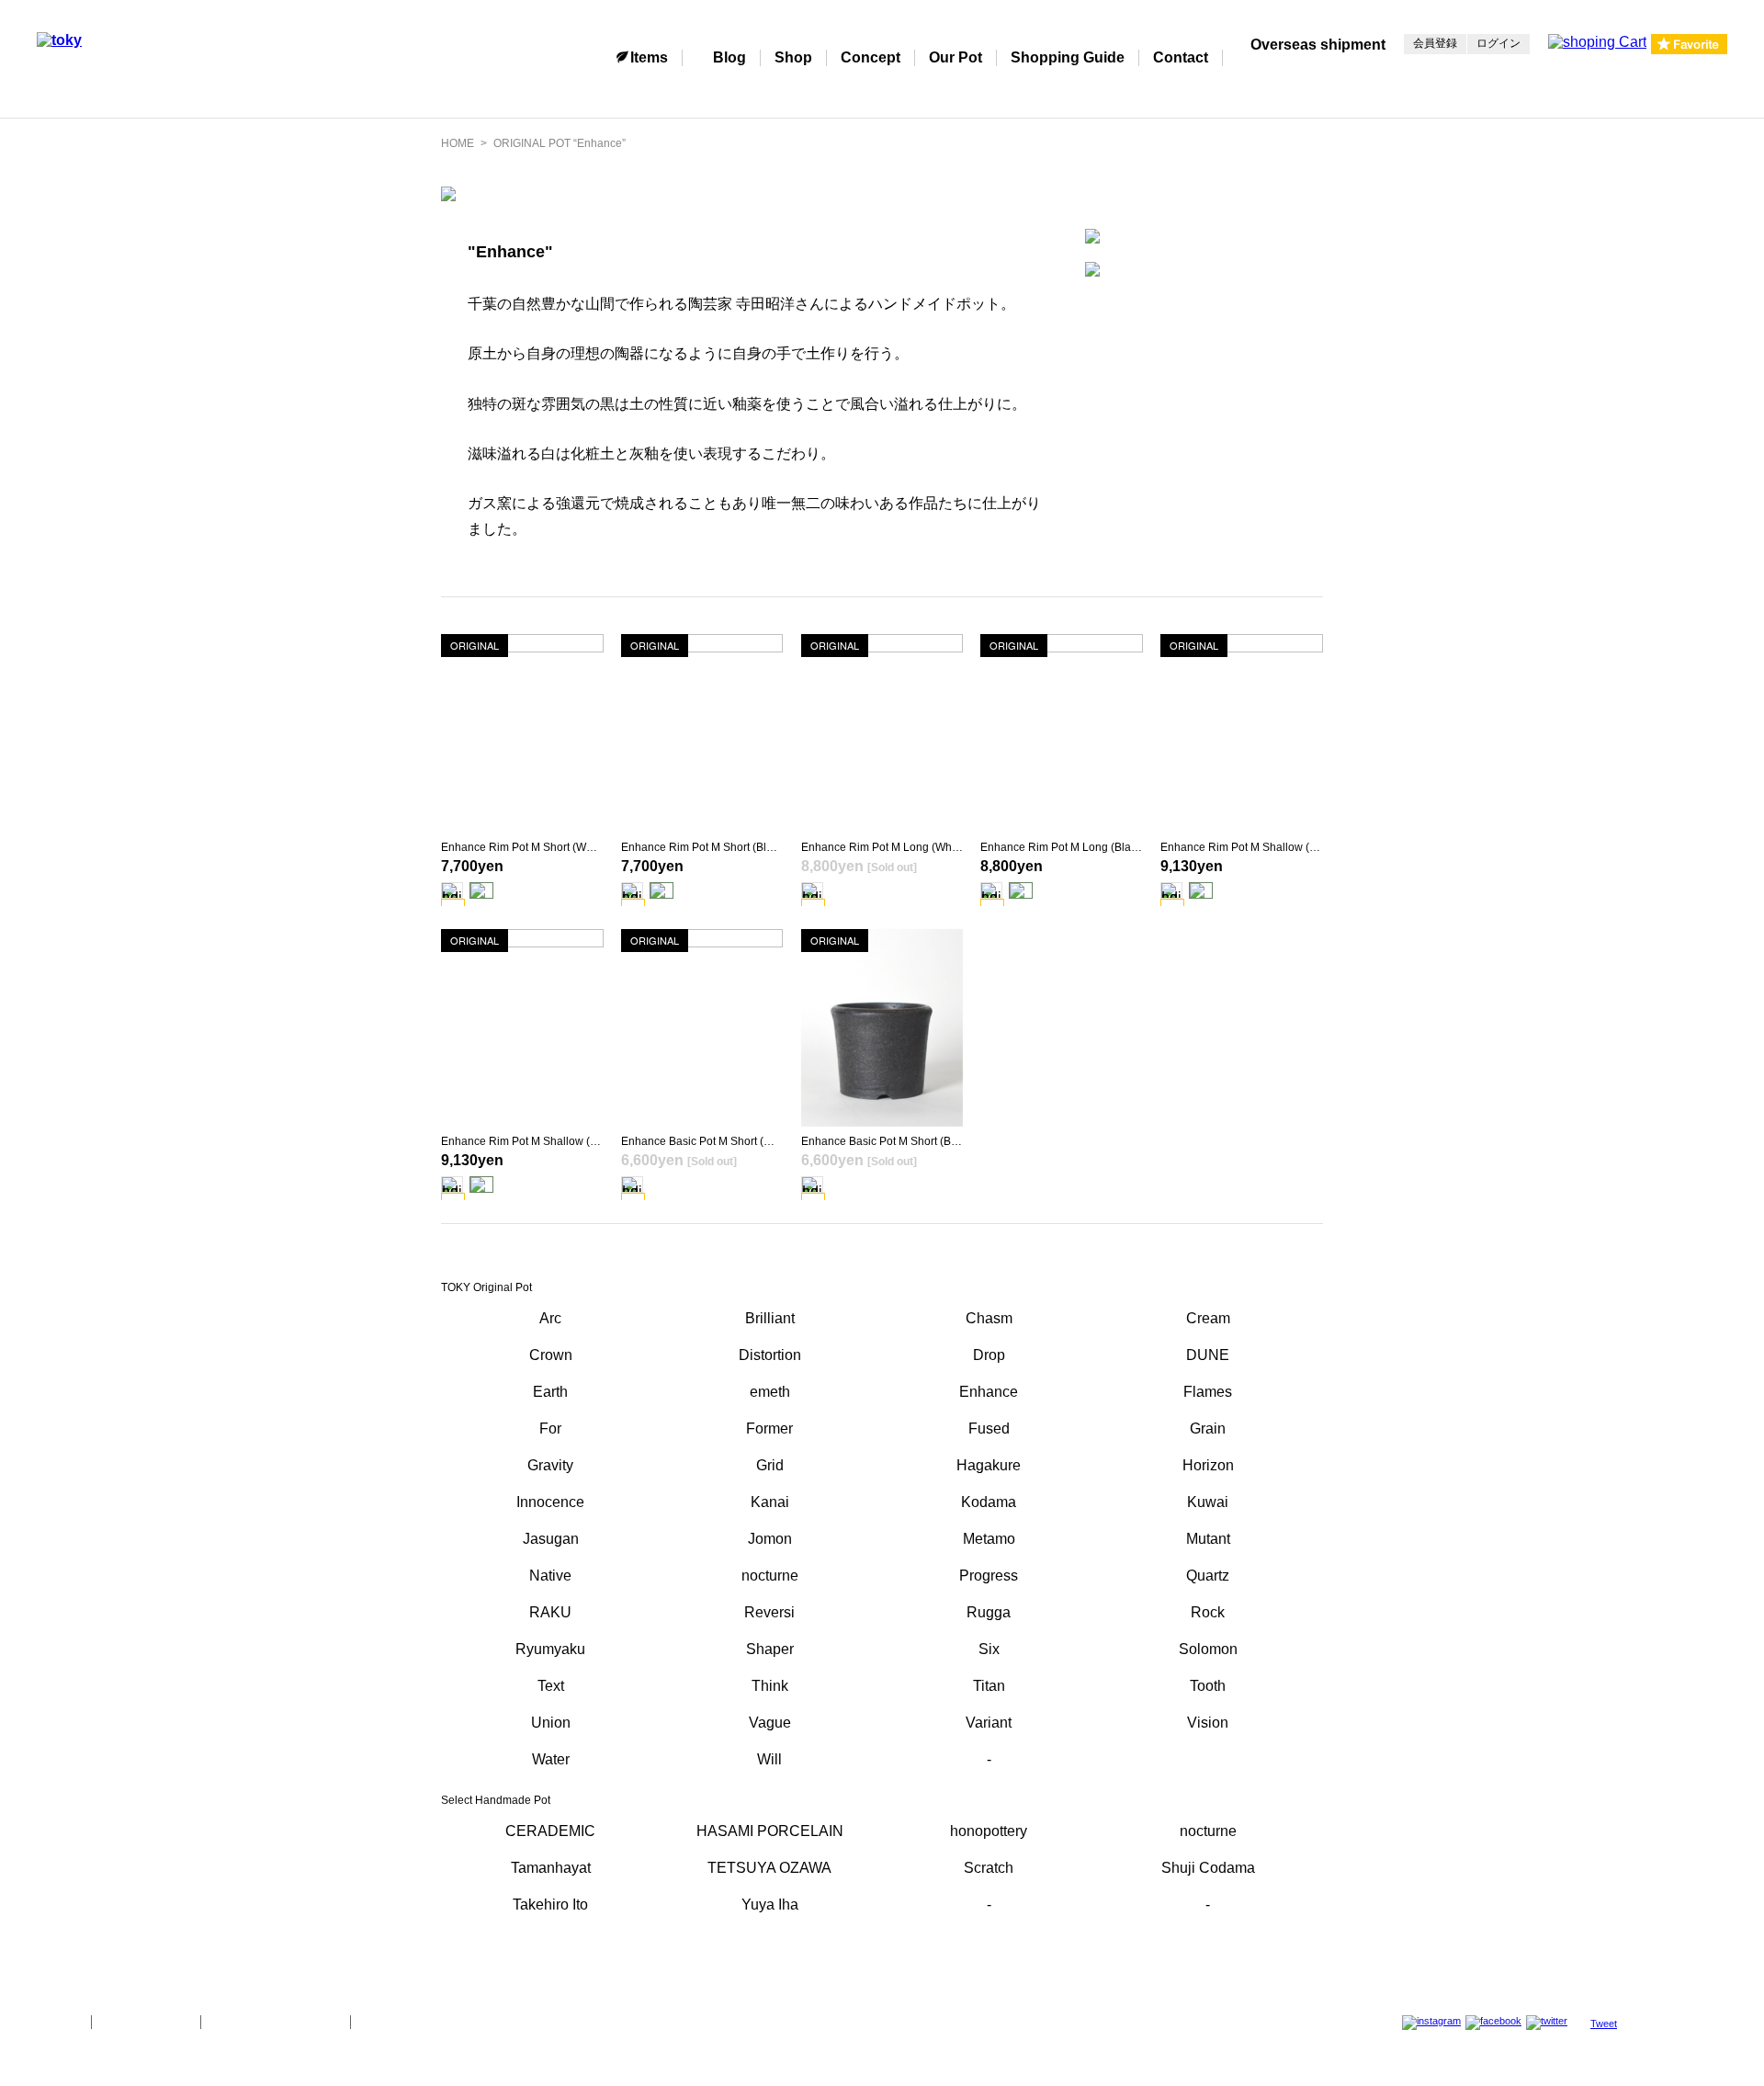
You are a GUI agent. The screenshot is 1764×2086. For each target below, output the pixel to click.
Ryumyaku (550, 1649)
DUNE (1208, 1355)
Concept (871, 57)
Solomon (1208, 1649)
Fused (989, 1428)
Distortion (770, 1355)
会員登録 (1435, 43)
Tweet (1604, 2024)
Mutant (1208, 1539)
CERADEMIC (550, 1831)
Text (551, 1686)
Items (649, 57)
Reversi (769, 1612)
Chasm (989, 1318)
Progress (989, 1576)
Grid (770, 1465)
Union (551, 1723)
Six (989, 1649)
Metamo (989, 1539)
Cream (1208, 1318)
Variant (989, 1723)
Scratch (989, 1868)
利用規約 (385, 2022)
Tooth (1208, 1686)
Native (550, 1576)
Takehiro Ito (550, 1905)
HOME (458, 143)
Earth (550, 1392)
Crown (551, 1355)
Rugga (989, 1612)
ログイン (1498, 43)
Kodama (989, 1502)
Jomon (770, 1539)
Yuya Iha (770, 1905)
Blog (729, 57)
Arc (550, 1318)
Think (770, 1686)
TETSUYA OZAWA (769, 1868)
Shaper (770, 1649)
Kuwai (1208, 1502)
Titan (989, 1686)
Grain (1208, 1428)
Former (769, 1428)
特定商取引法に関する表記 (276, 2022)
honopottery (989, 1831)
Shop (793, 57)
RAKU (550, 1612)
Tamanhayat (551, 1868)
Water (551, 1759)
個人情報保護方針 (146, 2022)
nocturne (770, 1576)
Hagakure (989, 1465)
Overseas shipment (1318, 45)
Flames (1208, 1392)
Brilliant (770, 1318)
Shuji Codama (1208, 1868)
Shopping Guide (1068, 57)
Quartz (1208, 1576)
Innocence (550, 1502)
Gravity (550, 1465)
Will (769, 1759)
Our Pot (955, 57)
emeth (770, 1392)
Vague (770, 1723)
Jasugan (551, 1539)
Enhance (989, 1392)
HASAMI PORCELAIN (770, 1831)
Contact (1181, 57)
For (550, 1428)
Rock (1208, 1612)
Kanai (770, 1502)
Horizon (1208, 1465)
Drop (989, 1355)
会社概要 (57, 2022)
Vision (1208, 1723)
